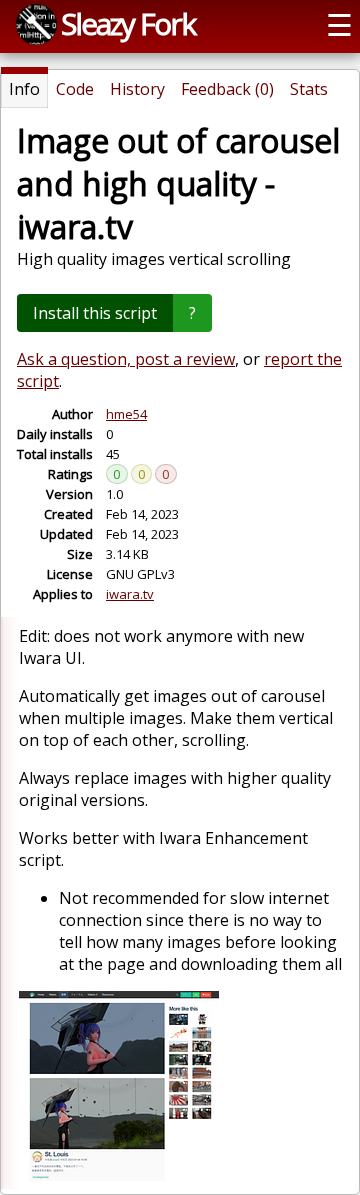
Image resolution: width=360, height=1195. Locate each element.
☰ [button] (339, 24)
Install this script (95, 313)
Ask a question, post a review (126, 359)
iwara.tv (130, 594)
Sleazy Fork (128, 23)
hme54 (126, 414)
